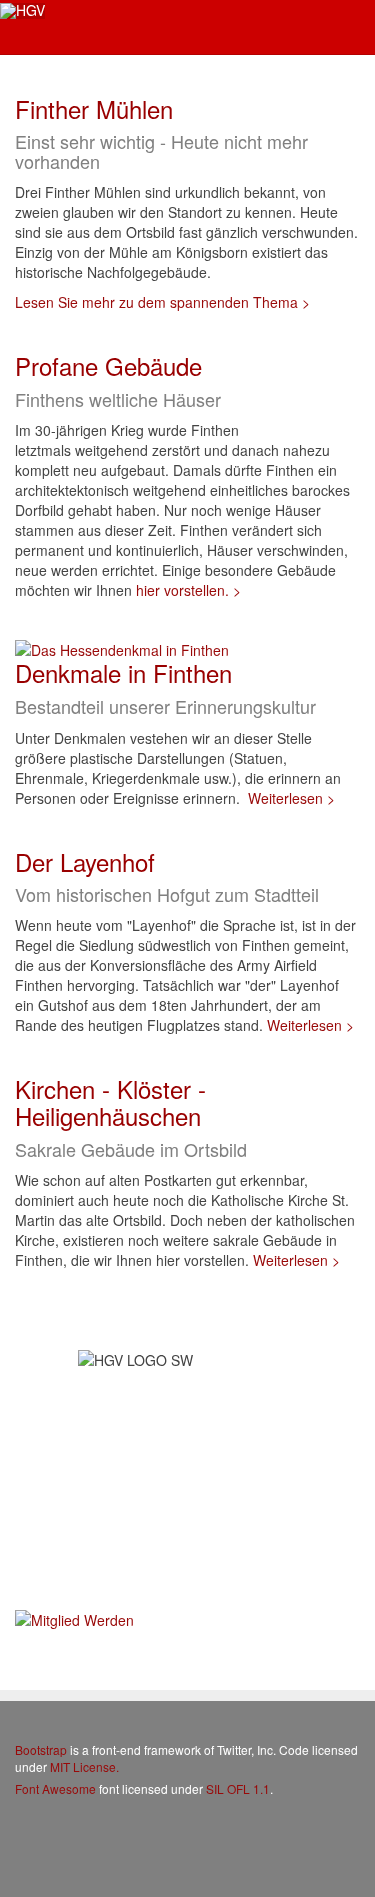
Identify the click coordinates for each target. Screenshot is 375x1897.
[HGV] (22, 11)
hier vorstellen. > (188, 590)
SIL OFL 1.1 (238, 1788)
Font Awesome (55, 1788)
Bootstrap (41, 1749)
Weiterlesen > (291, 798)
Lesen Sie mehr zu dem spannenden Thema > (162, 302)
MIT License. (84, 1766)
